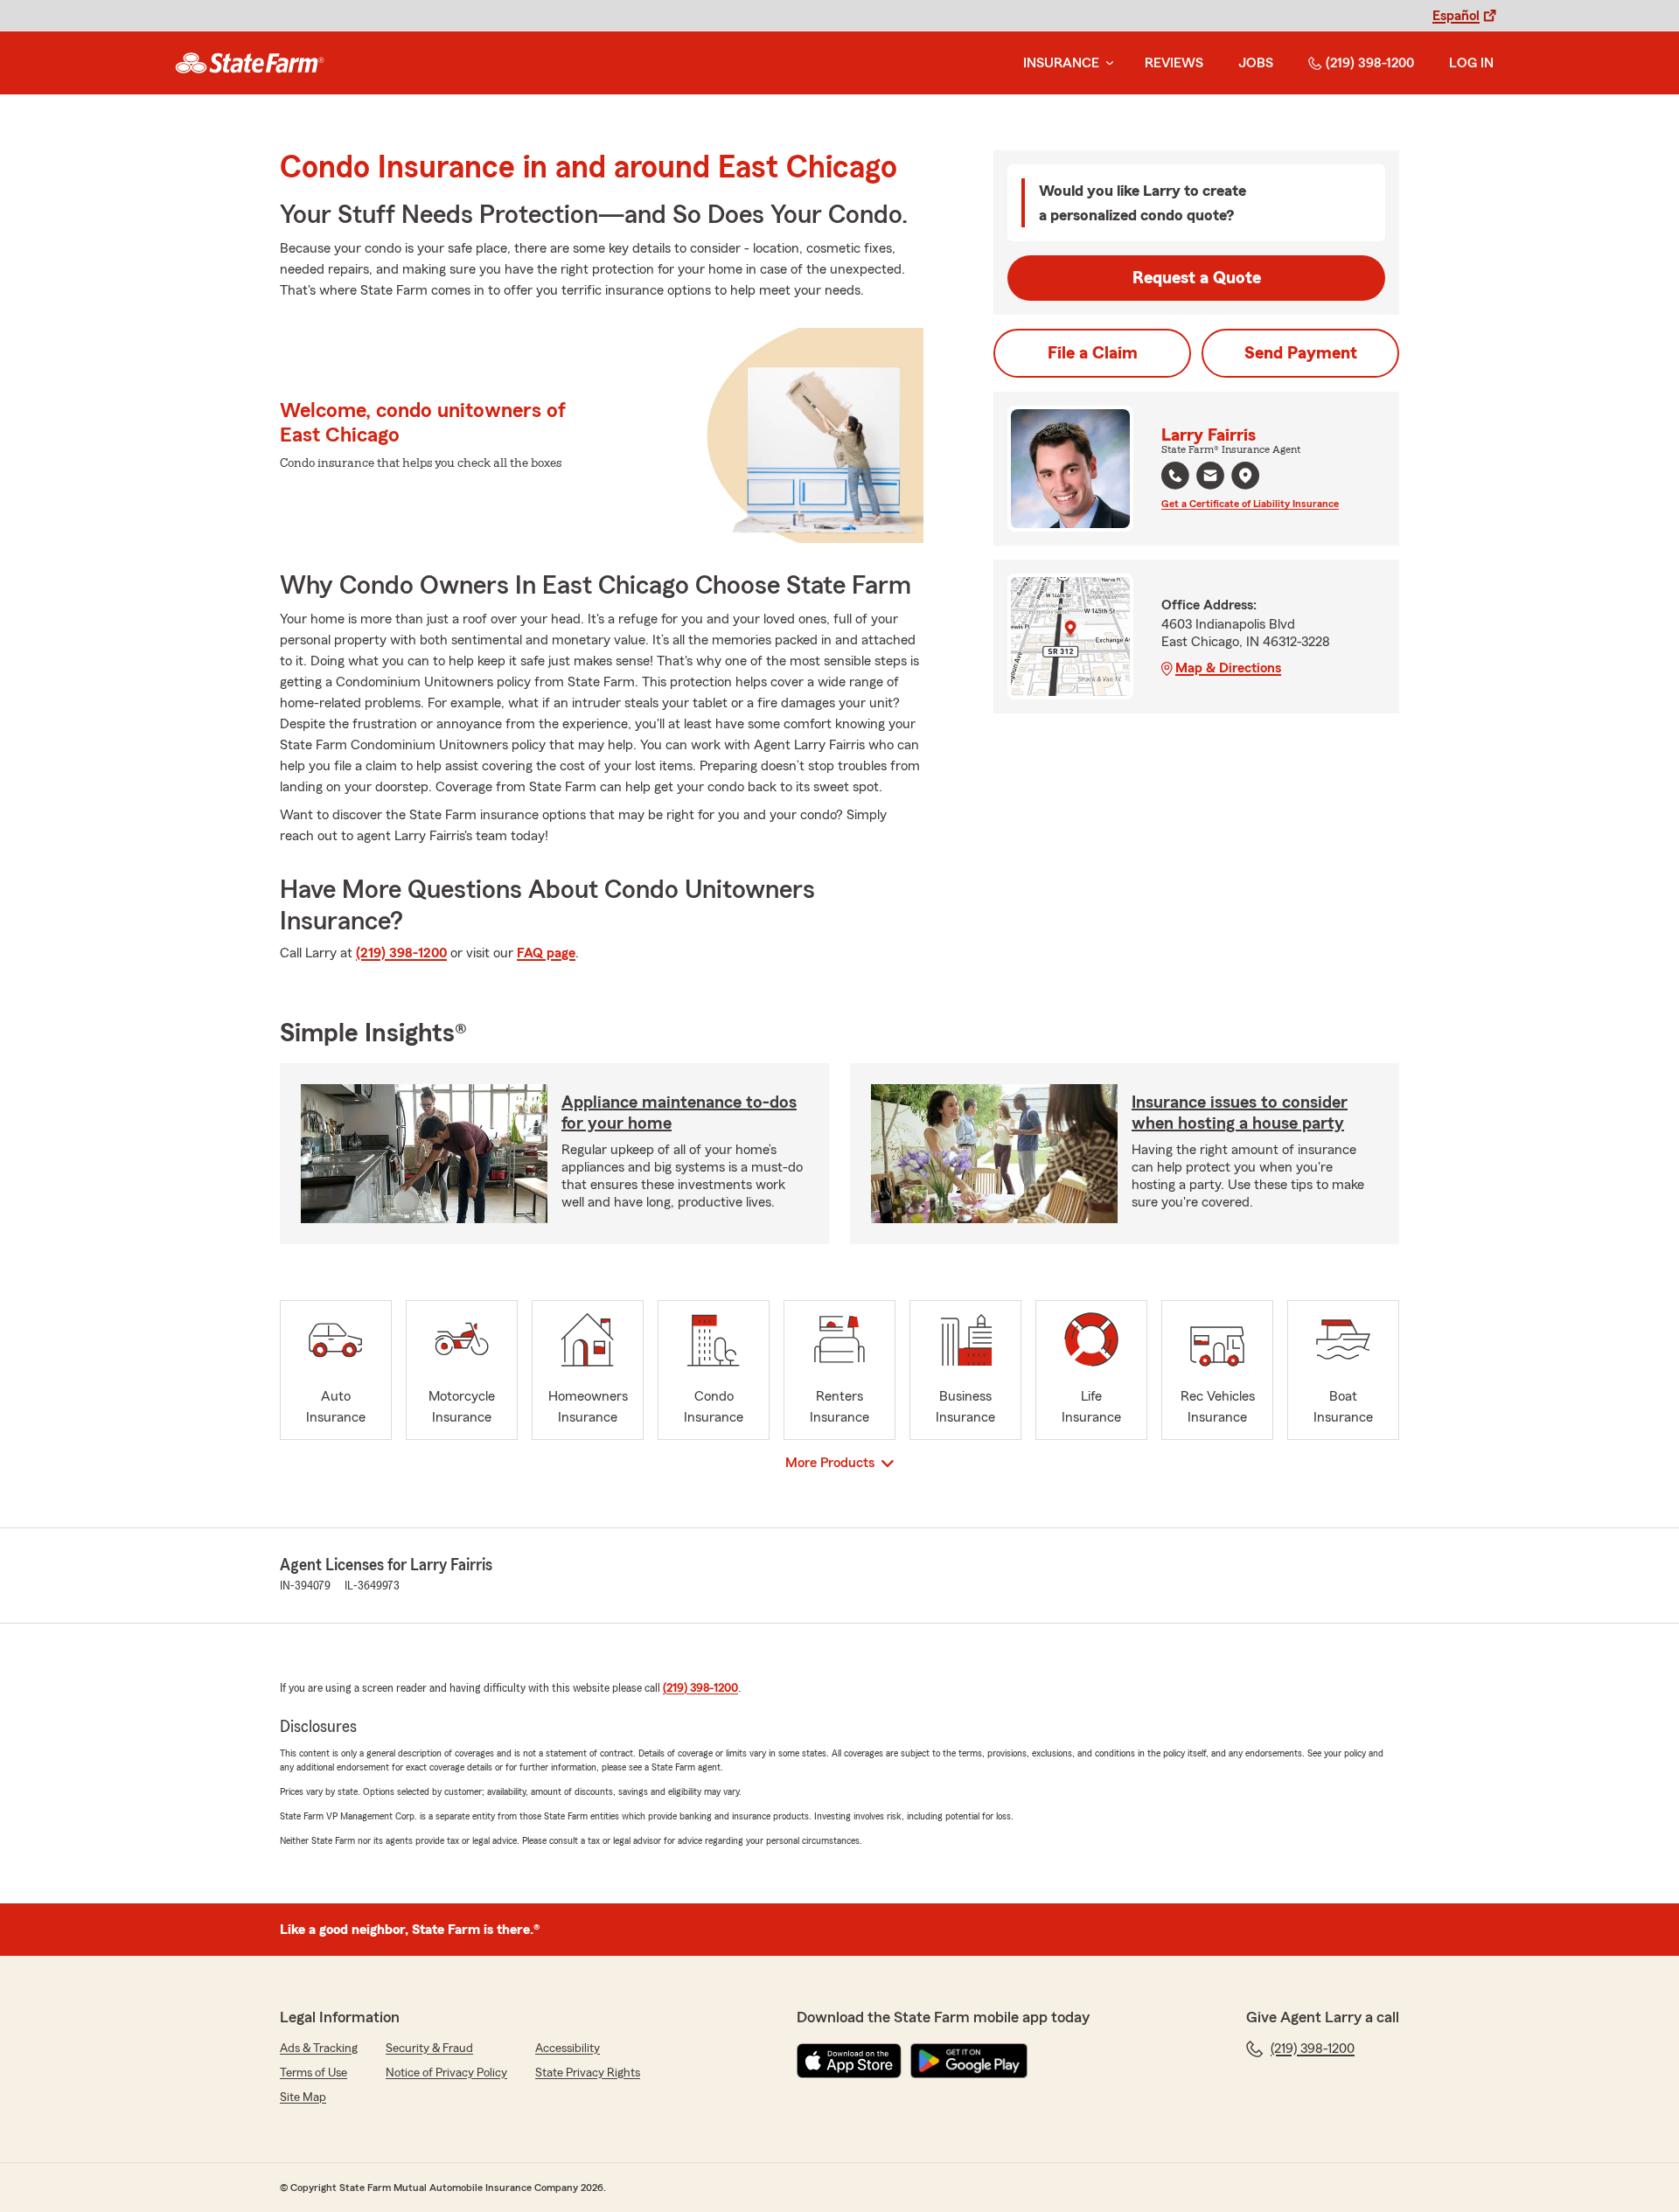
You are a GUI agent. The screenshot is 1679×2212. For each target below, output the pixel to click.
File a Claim (1093, 353)
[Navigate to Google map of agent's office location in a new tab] (1245, 476)
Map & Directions (1228, 668)
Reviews (1174, 63)
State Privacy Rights (588, 2073)
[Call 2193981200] (1175, 476)
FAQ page (546, 953)
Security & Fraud (429, 2049)
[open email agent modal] (1210, 478)
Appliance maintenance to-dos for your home (679, 1113)
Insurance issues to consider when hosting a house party (1240, 1113)
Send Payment (1301, 353)
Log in (1471, 63)
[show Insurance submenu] (1106, 63)
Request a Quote (1197, 278)
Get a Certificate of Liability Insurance (1250, 504)
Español (1456, 16)
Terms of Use (314, 2073)
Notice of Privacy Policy (446, 2073)
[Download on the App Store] (849, 2061)
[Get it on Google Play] (969, 2061)
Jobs (1256, 63)
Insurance (1061, 63)
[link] (250, 63)
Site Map (303, 2097)
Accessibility (568, 2049)
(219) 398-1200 (1370, 63)
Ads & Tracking (319, 2049)
